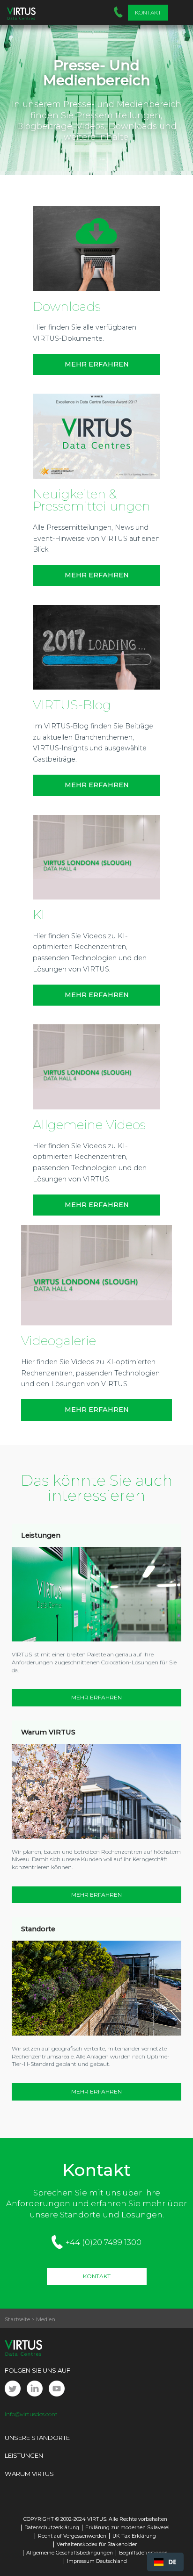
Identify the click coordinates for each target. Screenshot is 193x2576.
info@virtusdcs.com (31, 2414)
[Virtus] (21, 13)
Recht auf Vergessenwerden (72, 2536)
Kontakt (148, 12)
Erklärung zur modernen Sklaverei (127, 2528)
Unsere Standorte (37, 2438)
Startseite (17, 2319)
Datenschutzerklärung (52, 2528)
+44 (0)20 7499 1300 (104, 2242)
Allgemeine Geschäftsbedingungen (70, 2553)
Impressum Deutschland (97, 2561)
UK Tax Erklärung (134, 2536)
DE (172, 2562)
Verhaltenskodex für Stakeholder (97, 2544)
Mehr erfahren (97, 1410)
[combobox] (165, 2562)
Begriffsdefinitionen (143, 2553)
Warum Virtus (29, 2474)
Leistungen (24, 2455)
